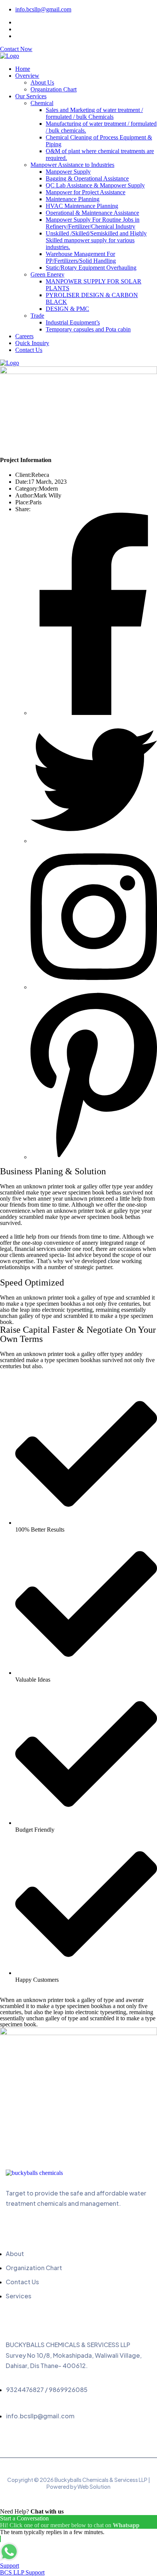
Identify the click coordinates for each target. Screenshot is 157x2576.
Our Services (31, 96)
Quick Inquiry (32, 343)
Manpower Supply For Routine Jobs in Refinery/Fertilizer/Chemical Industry (93, 223)
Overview (27, 76)
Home (23, 69)
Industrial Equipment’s (73, 322)
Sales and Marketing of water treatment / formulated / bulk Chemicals (94, 113)
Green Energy (47, 274)
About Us (42, 82)
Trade (37, 316)
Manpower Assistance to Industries (72, 165)
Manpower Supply (68, 172)
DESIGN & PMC (67, 309)
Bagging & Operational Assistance (87, 178)
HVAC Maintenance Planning (82, 206)
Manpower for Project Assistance (86, 192)
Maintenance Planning (73, 199)
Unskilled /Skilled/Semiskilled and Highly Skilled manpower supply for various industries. (96, 240)
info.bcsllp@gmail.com (43, 9)
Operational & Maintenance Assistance (92, 213)
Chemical (42, 103)
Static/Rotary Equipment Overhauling (91, 268)
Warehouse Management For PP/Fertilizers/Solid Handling (81, 257)
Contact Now (16, 49)
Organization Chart (54, 89)
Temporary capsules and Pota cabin (88, 329)
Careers (24, 336)
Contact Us (29, 350)
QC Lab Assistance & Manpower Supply (95, 185)
